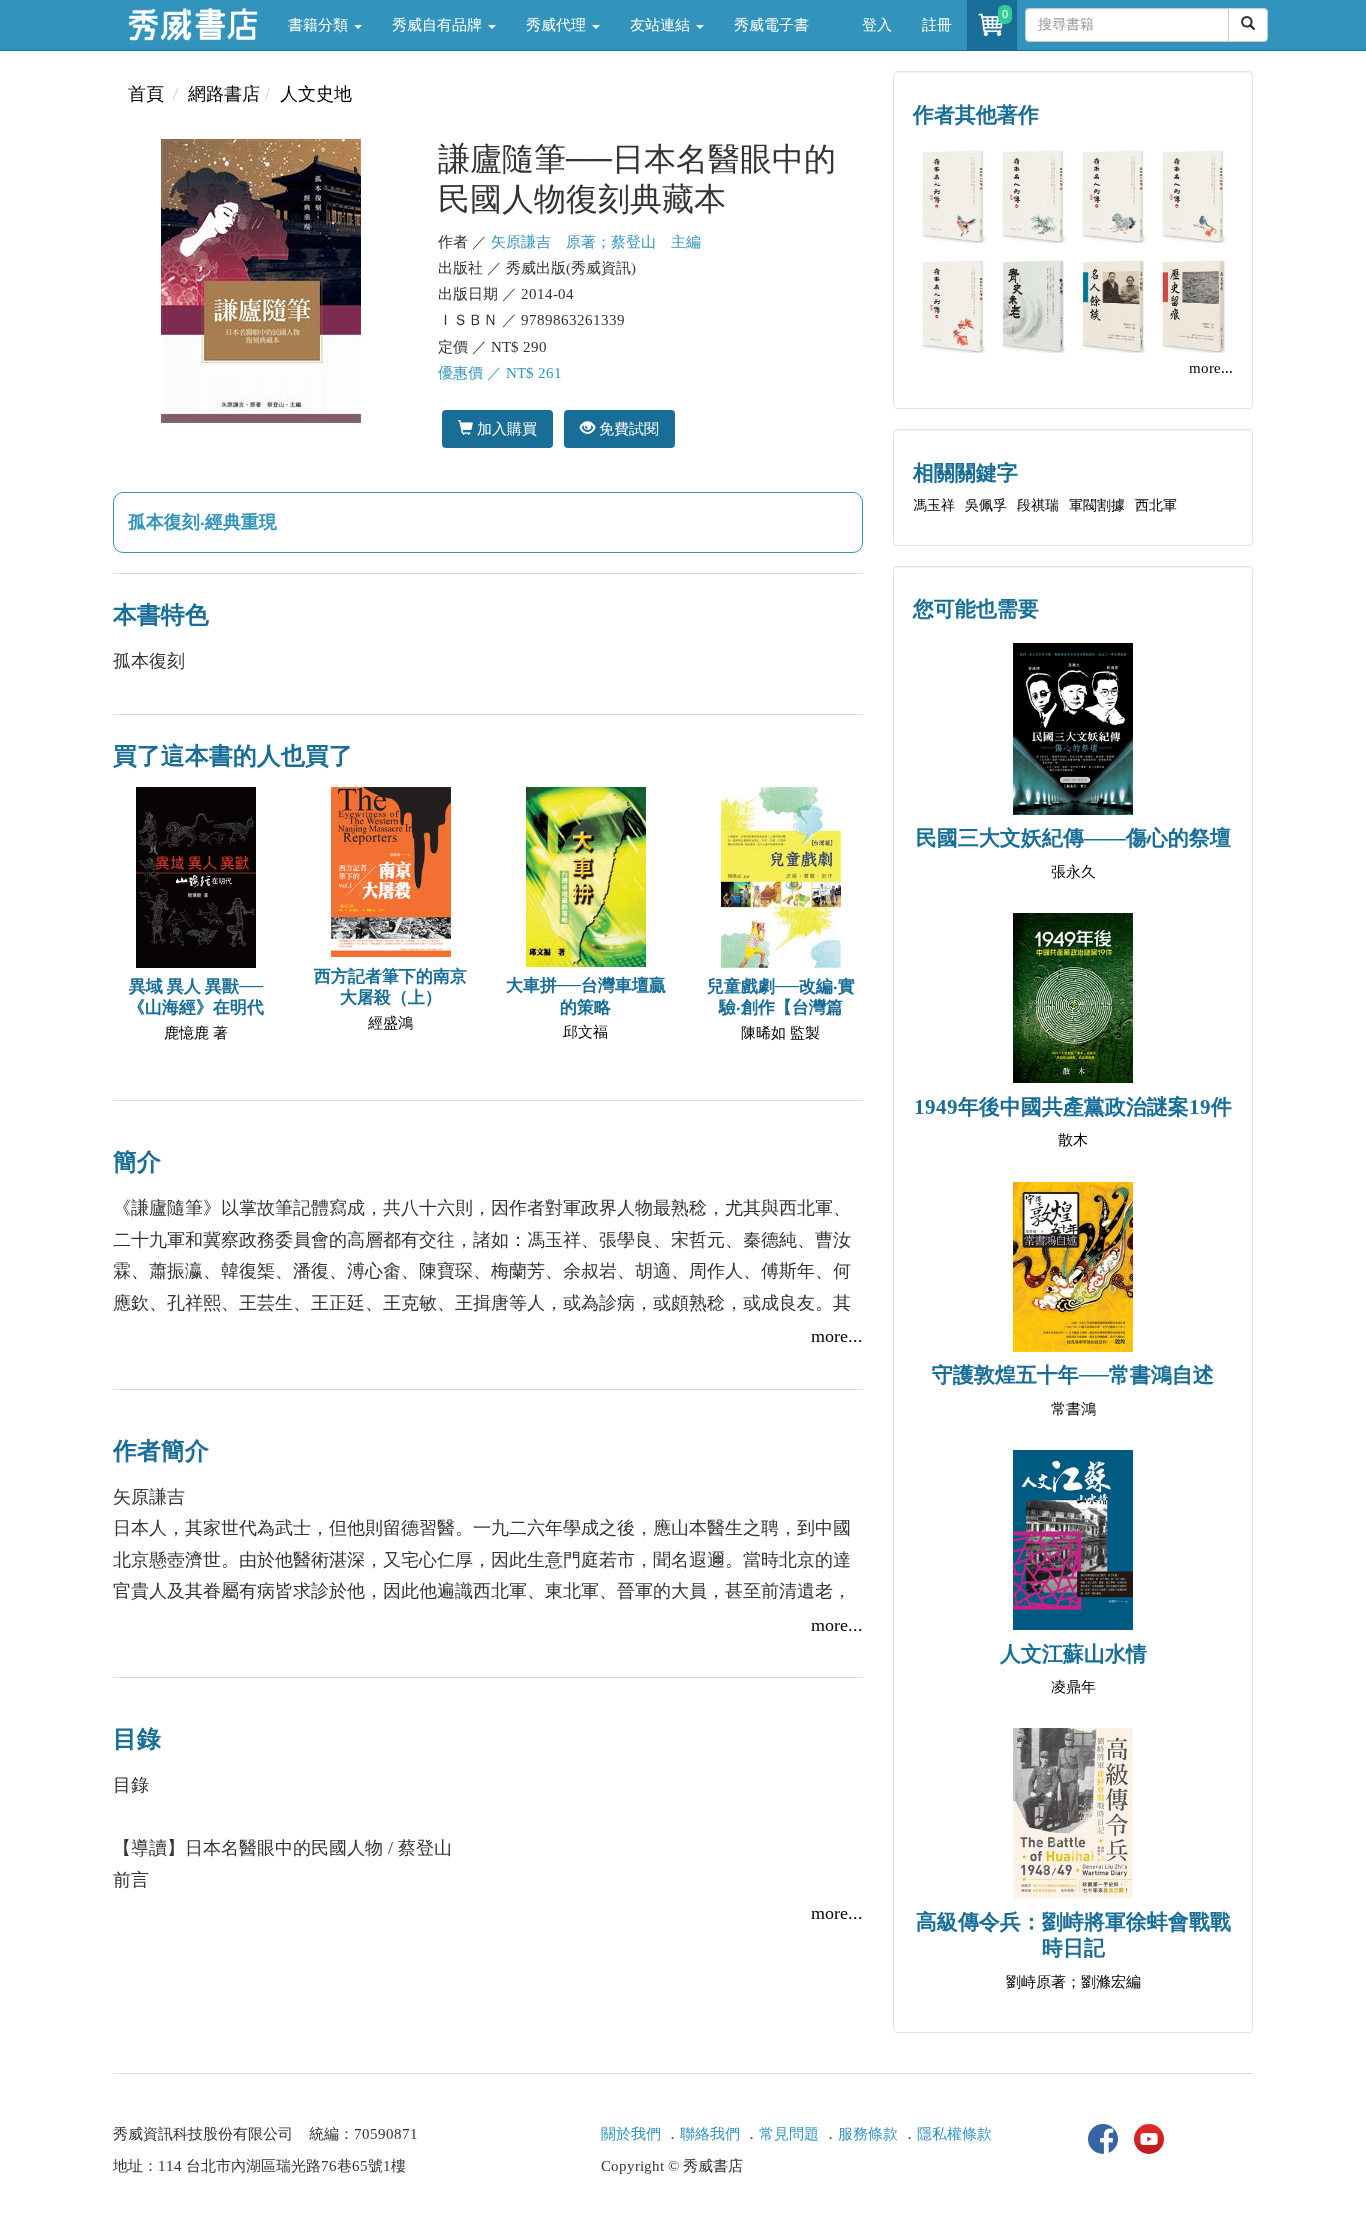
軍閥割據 (1097, 505)
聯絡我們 (710, 2134)
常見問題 (789, 2134)
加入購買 (505, 428)
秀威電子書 (771, 25)
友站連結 (662, 25)
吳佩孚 (986, 505)
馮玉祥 (934, 505)
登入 (877, 25)
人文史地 (316, 94)
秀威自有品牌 (439, 25)
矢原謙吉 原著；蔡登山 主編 (596, 242)
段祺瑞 (1038, 505)
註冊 (937, 25)
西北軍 (1156, 505)
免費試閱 (627, 428)
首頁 (146, 94)
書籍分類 (320, 25)
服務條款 (868, 2134)
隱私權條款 (954, 2134)
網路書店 (224, 94)
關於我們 (631, 2134)
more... (837, 1336)
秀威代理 (558, 25)
